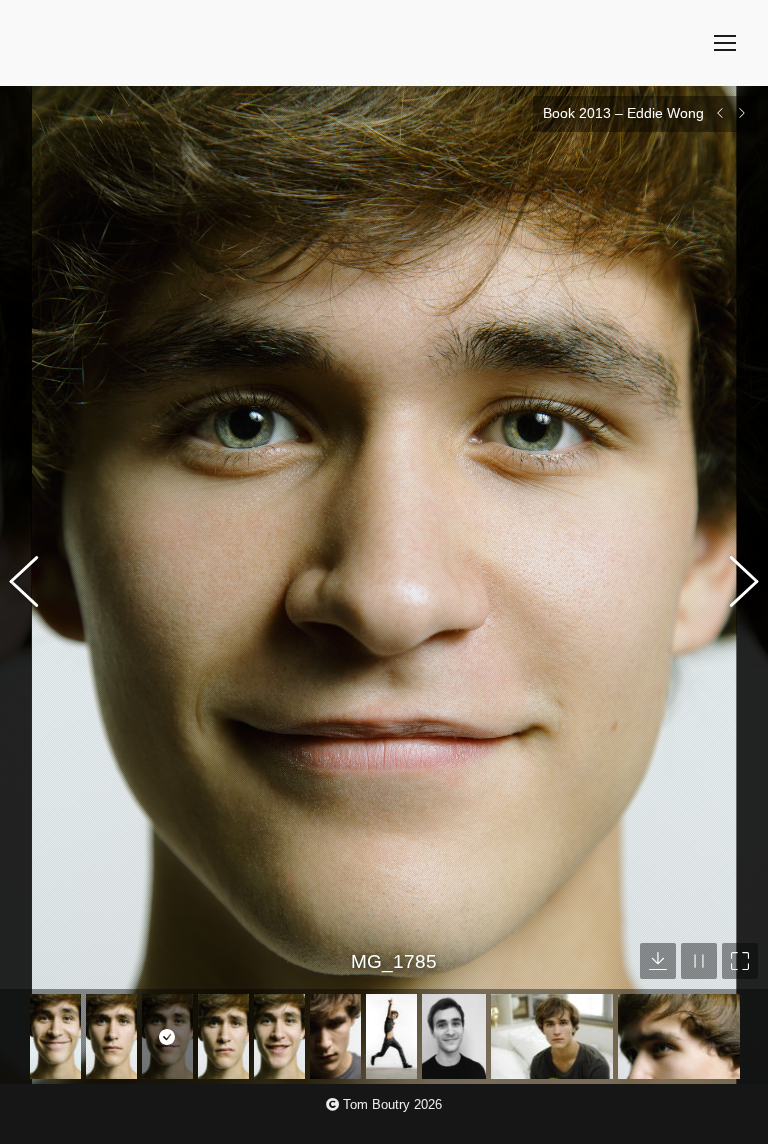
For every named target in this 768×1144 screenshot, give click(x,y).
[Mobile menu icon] (725, 43)
